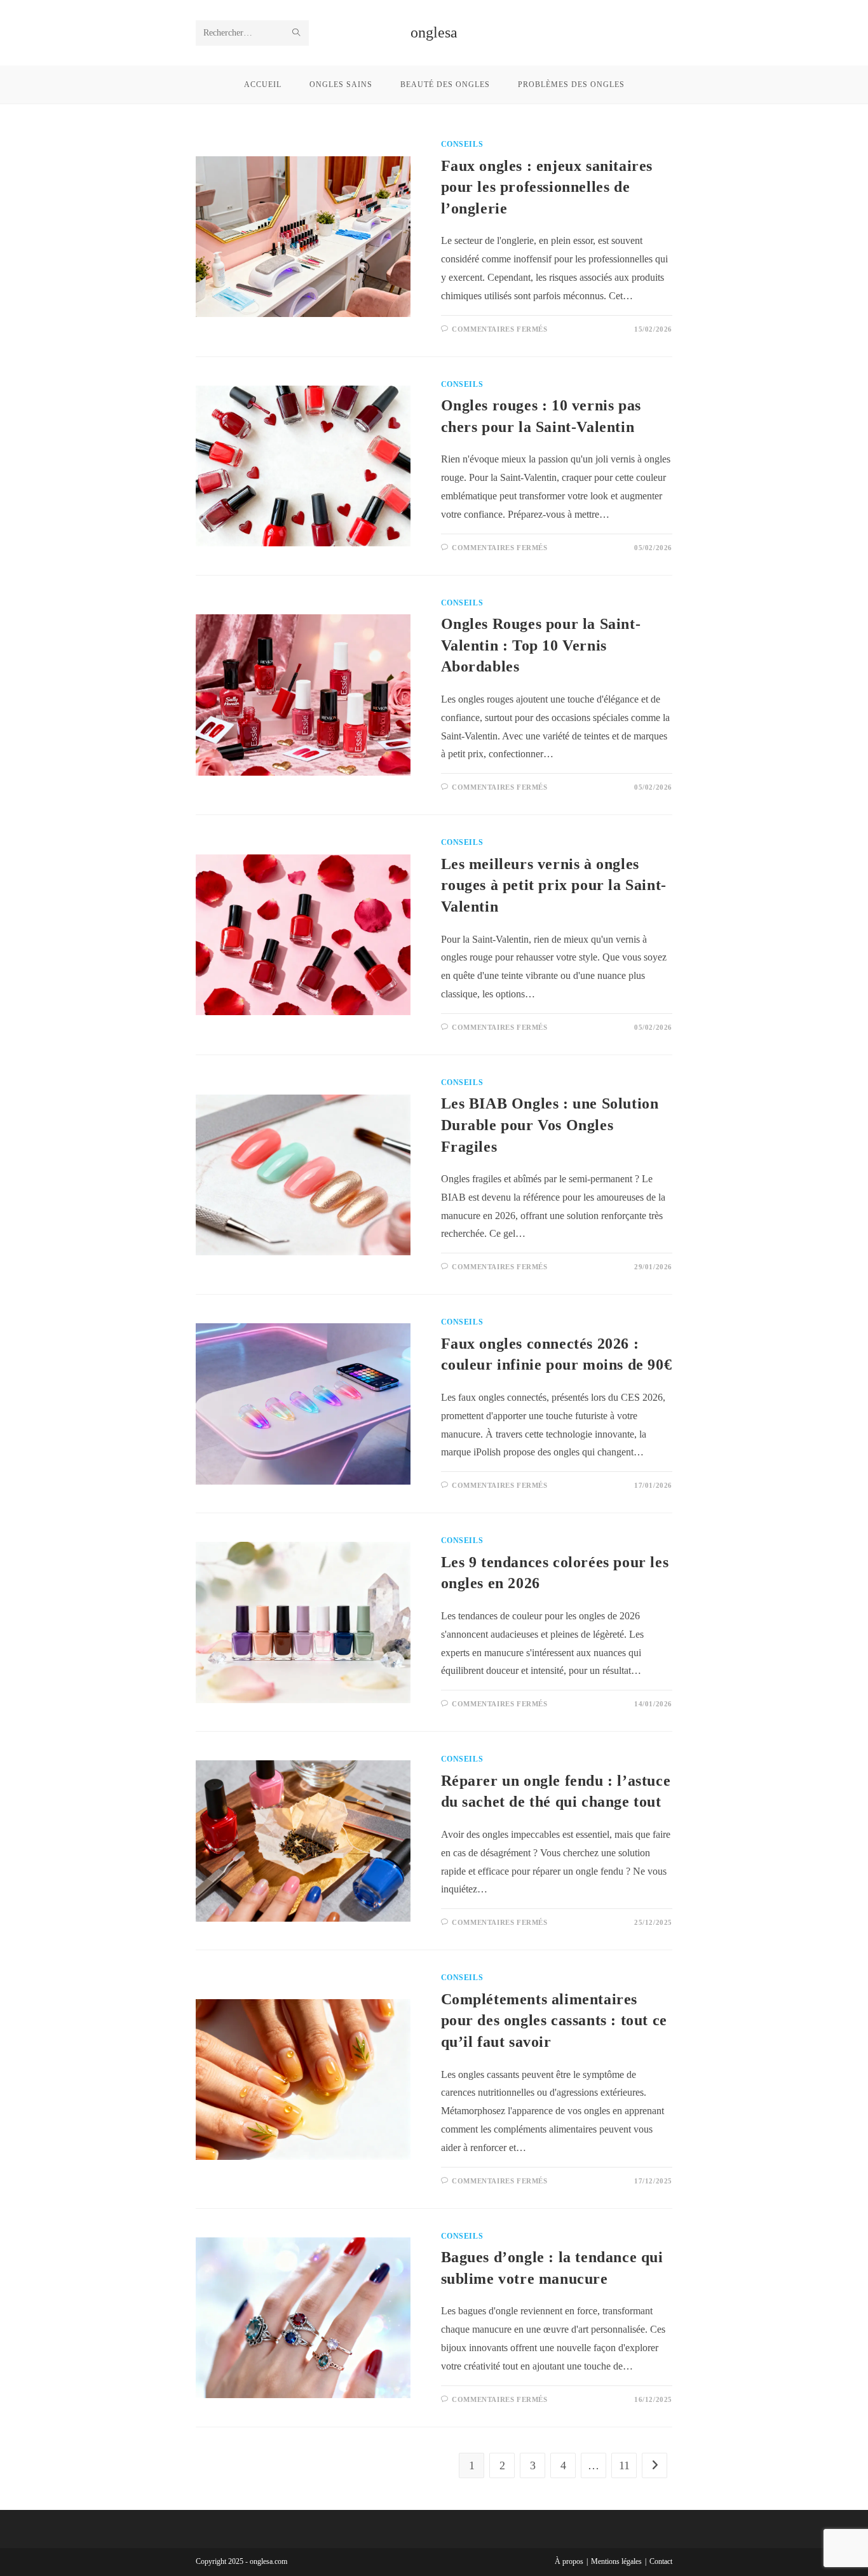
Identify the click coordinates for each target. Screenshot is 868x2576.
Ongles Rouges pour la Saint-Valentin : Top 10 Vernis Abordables (541, 645)
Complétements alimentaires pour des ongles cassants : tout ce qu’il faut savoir (554, 2020)
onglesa (434, 32)
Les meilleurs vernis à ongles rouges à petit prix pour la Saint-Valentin (554, 885)
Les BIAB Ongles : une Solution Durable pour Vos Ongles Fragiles (550, 1125)
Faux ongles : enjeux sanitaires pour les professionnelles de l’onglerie (547, 187)
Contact (661, 2561)
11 (624, 2465)
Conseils (462, 144)
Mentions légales (616, 2561)
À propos (569, 2561)
